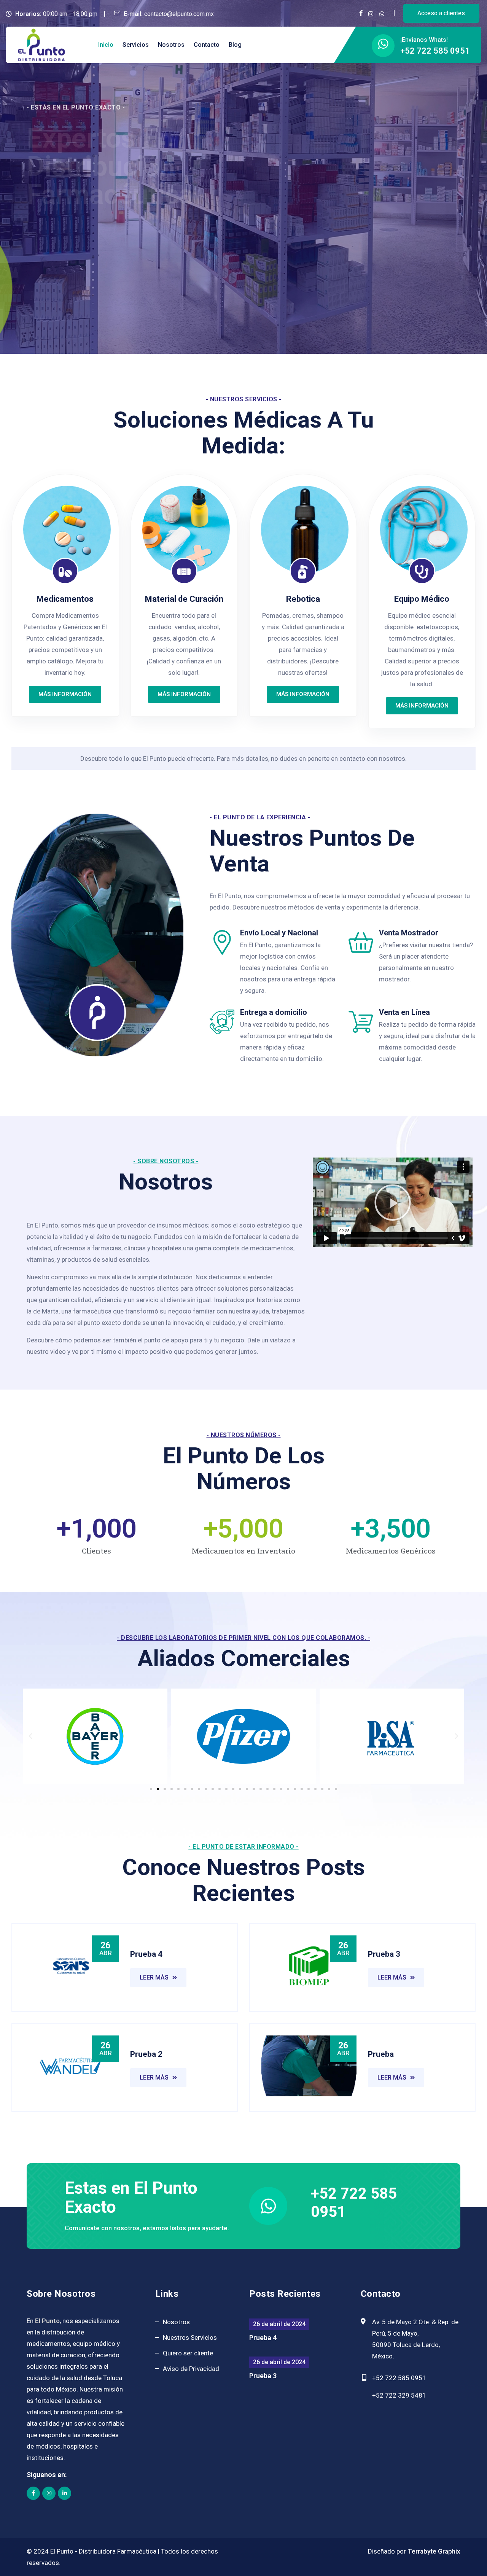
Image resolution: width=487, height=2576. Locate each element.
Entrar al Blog (64, 282)
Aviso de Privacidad (191, 2369)
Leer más (154, 1977)
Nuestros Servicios (190, 2337)
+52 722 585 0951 (435, 51)
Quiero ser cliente (188, 2353)
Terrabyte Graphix (434, 2551)
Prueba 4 (263, 2338)
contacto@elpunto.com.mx (179, 14)
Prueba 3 (263, 2376)
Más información (65, 694)
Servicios (136, 45)
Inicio (106, 45)
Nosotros (171, 45)
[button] (393, 1202)
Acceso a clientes (441, 13)
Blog (235, 45)
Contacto (207, 45)
